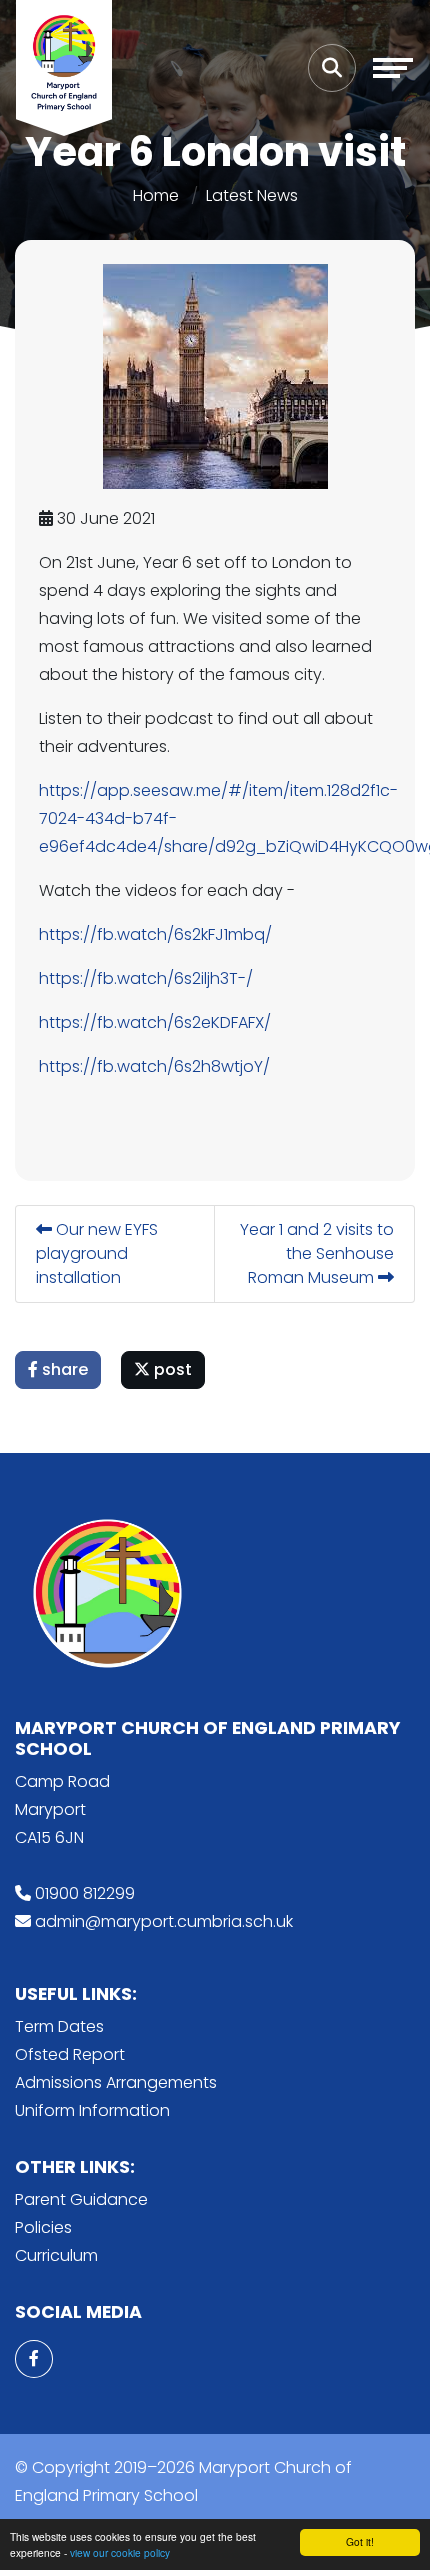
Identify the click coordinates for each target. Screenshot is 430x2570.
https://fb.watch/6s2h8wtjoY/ (154, 1066)
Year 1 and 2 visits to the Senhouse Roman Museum (317, 1253)
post (171, 1369)
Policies (43, 2227)
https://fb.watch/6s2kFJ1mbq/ (155, 934)
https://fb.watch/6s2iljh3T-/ (146, 978)
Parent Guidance (81, 2199)
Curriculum (56, 2255)
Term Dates (59, 2026)
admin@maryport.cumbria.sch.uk (164, 1921)
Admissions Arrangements (116, 2082)
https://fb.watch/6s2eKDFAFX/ (155, 1022)
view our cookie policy (120, 2552)
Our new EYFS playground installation (97, 1253)
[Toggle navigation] (393, 68)
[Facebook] (34, 2359)
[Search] (332, 68)
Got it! (360, 2541)
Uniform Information (92, 2110)
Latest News (252, 195)
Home (156, 195)
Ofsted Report (70, 2054)
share (63, 1369)
